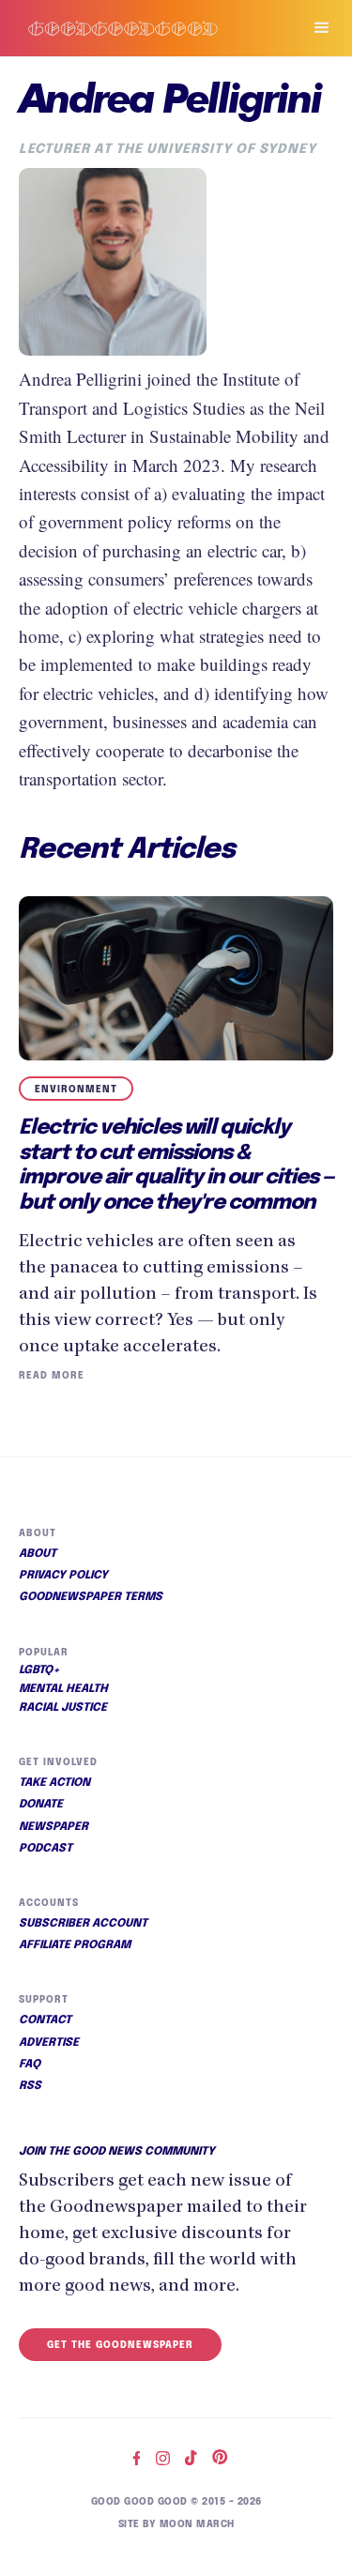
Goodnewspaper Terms (91, 1597)
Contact (45, 2020)
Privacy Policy (63, 1576)
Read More (52, 1376)
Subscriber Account (83, 1924)
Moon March (197, 2524)
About (38, 1554)
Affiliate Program (75, 1945)
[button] (314, 28)
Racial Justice (63, 1708)
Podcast (46, 1849)
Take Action (54, 1783)
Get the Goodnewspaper (120, 2345)
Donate (41, 1805)
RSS (30, 2086)
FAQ (30, 2065)
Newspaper (54, 1827)
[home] (142, 29)
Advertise (49, 2043)
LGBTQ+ (39, 1670)
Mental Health (63, 1689)
